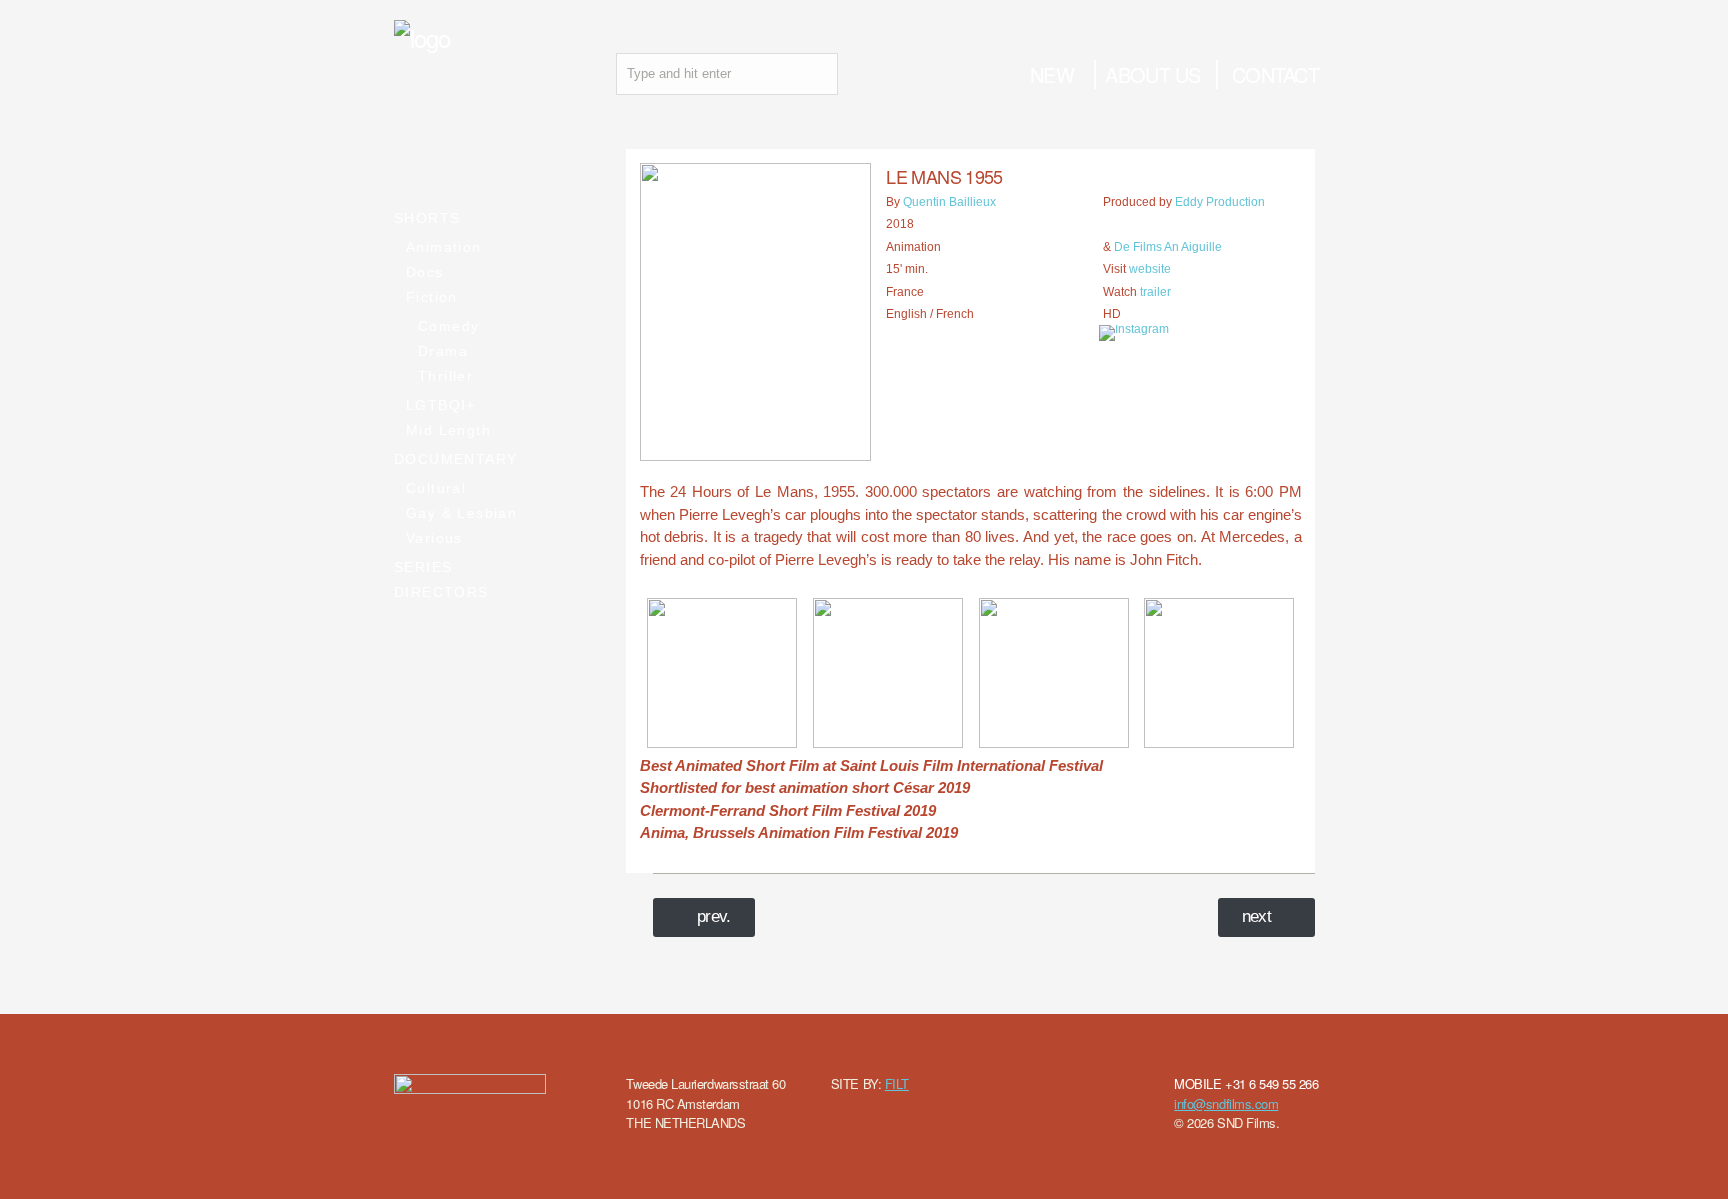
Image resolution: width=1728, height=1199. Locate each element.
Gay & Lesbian (461, 513)
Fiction (432, 297)
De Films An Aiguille (1168, 247)
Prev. (714, 916)
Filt (897, 1083)
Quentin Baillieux (949, 202)
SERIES (423, 567)
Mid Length (448, 430)
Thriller (445, 376)
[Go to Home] (422, 37)
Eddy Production (1220, 202)
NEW (1052, 74)
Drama (443, 351)
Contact (1275, 74)
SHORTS (427, 218)
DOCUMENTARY (455, 459)
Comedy (448, 326)
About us (1152, 74)
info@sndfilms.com (1226, 1103)
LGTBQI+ (441, 405)
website (1150, 269)
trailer (1155, 292)
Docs (425, 272)
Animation (444, 247)
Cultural (436, 488)
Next (1257, 916)
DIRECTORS (441, 592)
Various (434, 538)
